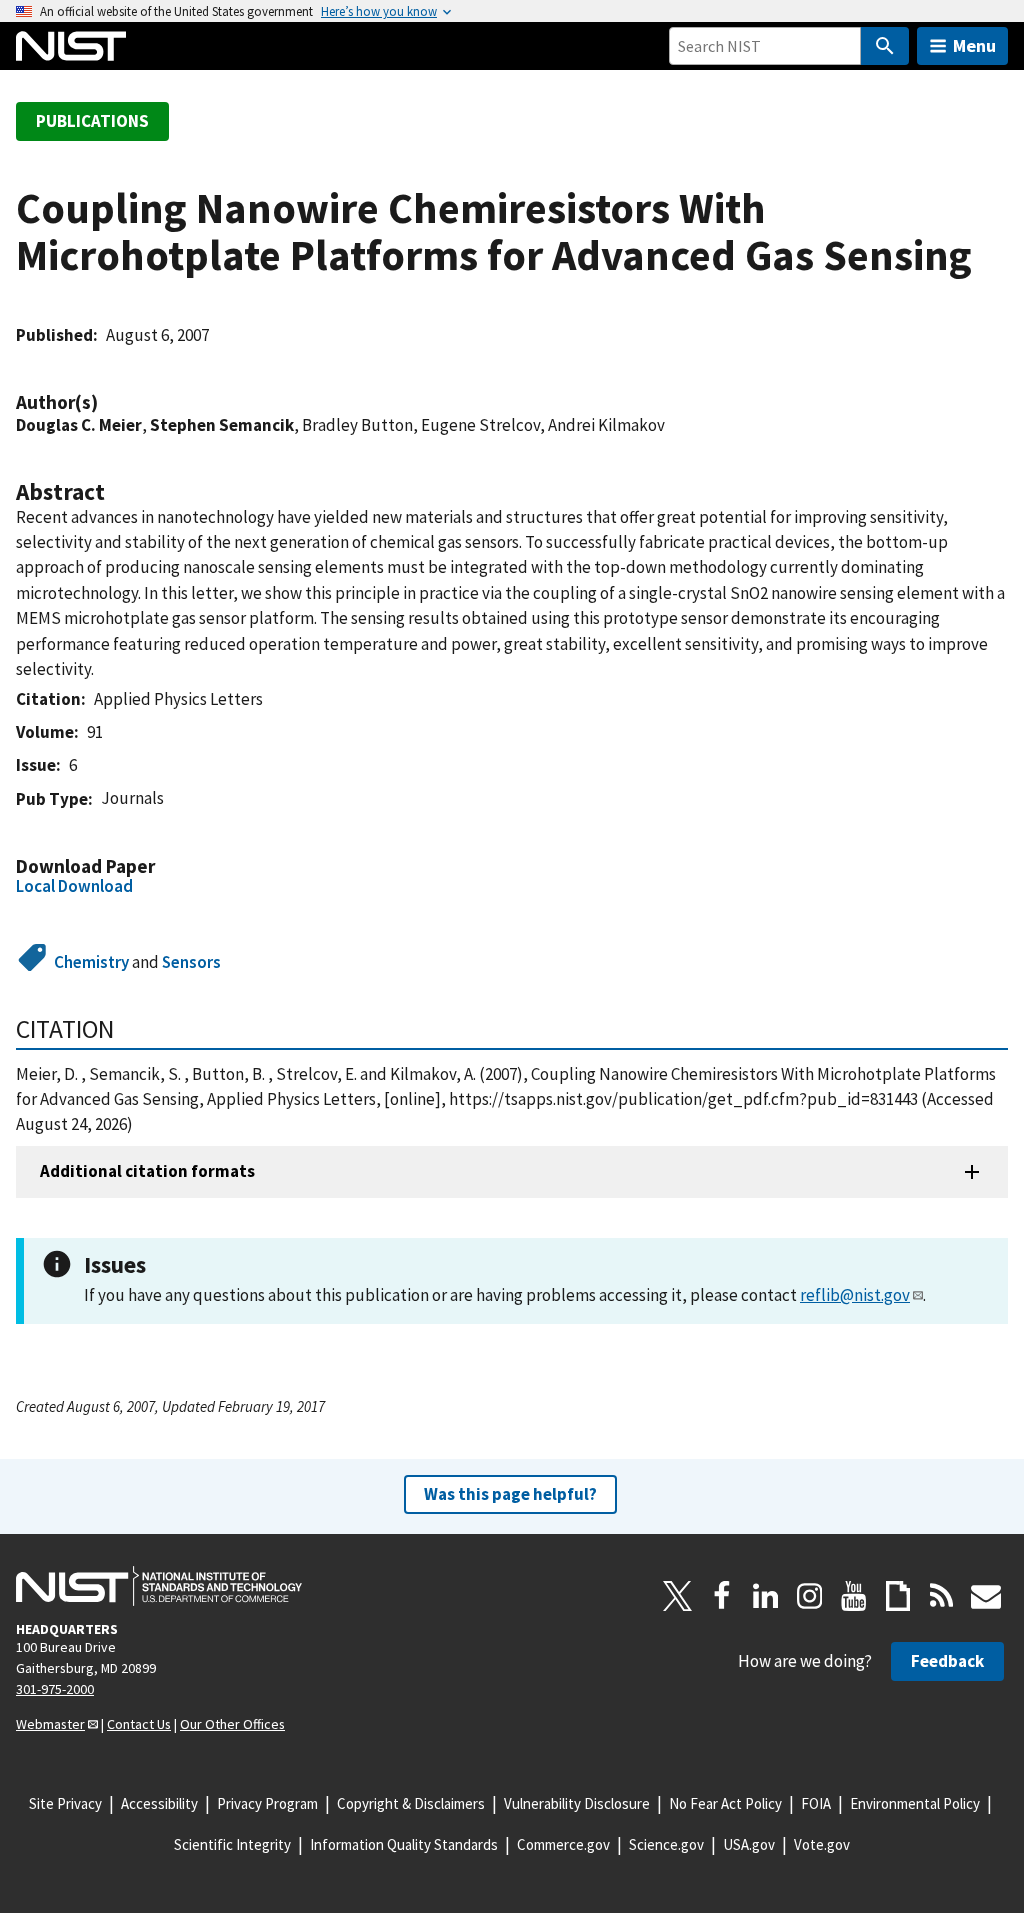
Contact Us (139, 1724)
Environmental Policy (915, 1803)
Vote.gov (822, 1844)
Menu (974, 45)
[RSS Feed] (942, 1596)
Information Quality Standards (404, 1844)
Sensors (191, 962)
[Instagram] (810, 1596)
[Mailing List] (986, 1596)
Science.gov (666, 1844)
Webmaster (50, 1724)
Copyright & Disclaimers (411, 1803)
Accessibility (159, 1803)
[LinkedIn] (766, 1596)
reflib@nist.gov (855, 1295)
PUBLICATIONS (92, 121)
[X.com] (678, 1596)
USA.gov (749, 1844)
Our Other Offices (232, 1724)
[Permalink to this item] (108, 402)
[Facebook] (722, 1596)
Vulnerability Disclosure (577, 1803)
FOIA (816, 1803)
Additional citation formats (147, 1171)
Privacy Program (267, 1803)
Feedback (947, 1661)
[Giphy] (898, 1596)
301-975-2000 (55, 1689)
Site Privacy (65, 1803)
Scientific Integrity (232, 1844)
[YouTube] (854, 1596)
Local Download (74, 886)
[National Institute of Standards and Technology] (159, 1586)
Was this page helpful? (510, 1494)
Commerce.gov (563, 1844)
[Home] (71, 46)
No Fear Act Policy (725, 1803)
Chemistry (91, 962)
